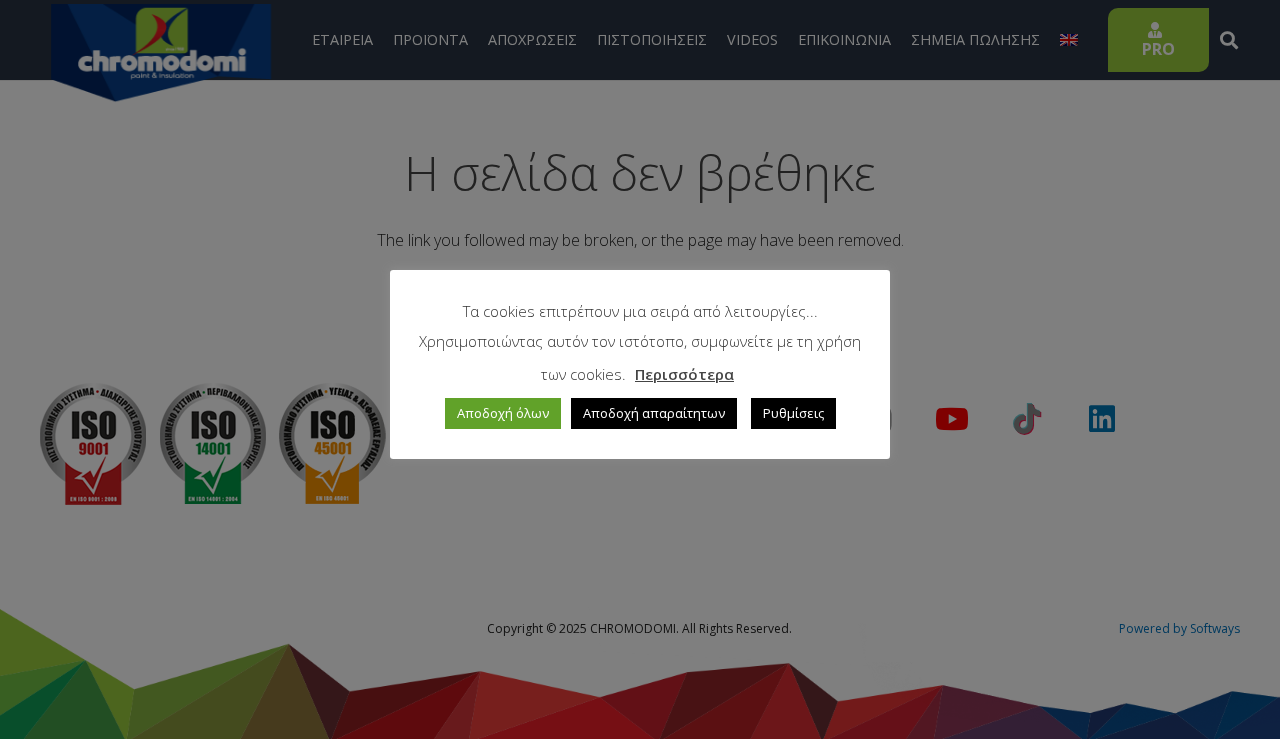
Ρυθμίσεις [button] (793, 413)
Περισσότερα (684, 374)
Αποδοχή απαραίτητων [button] (654, 413)
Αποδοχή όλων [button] (503, 413)
